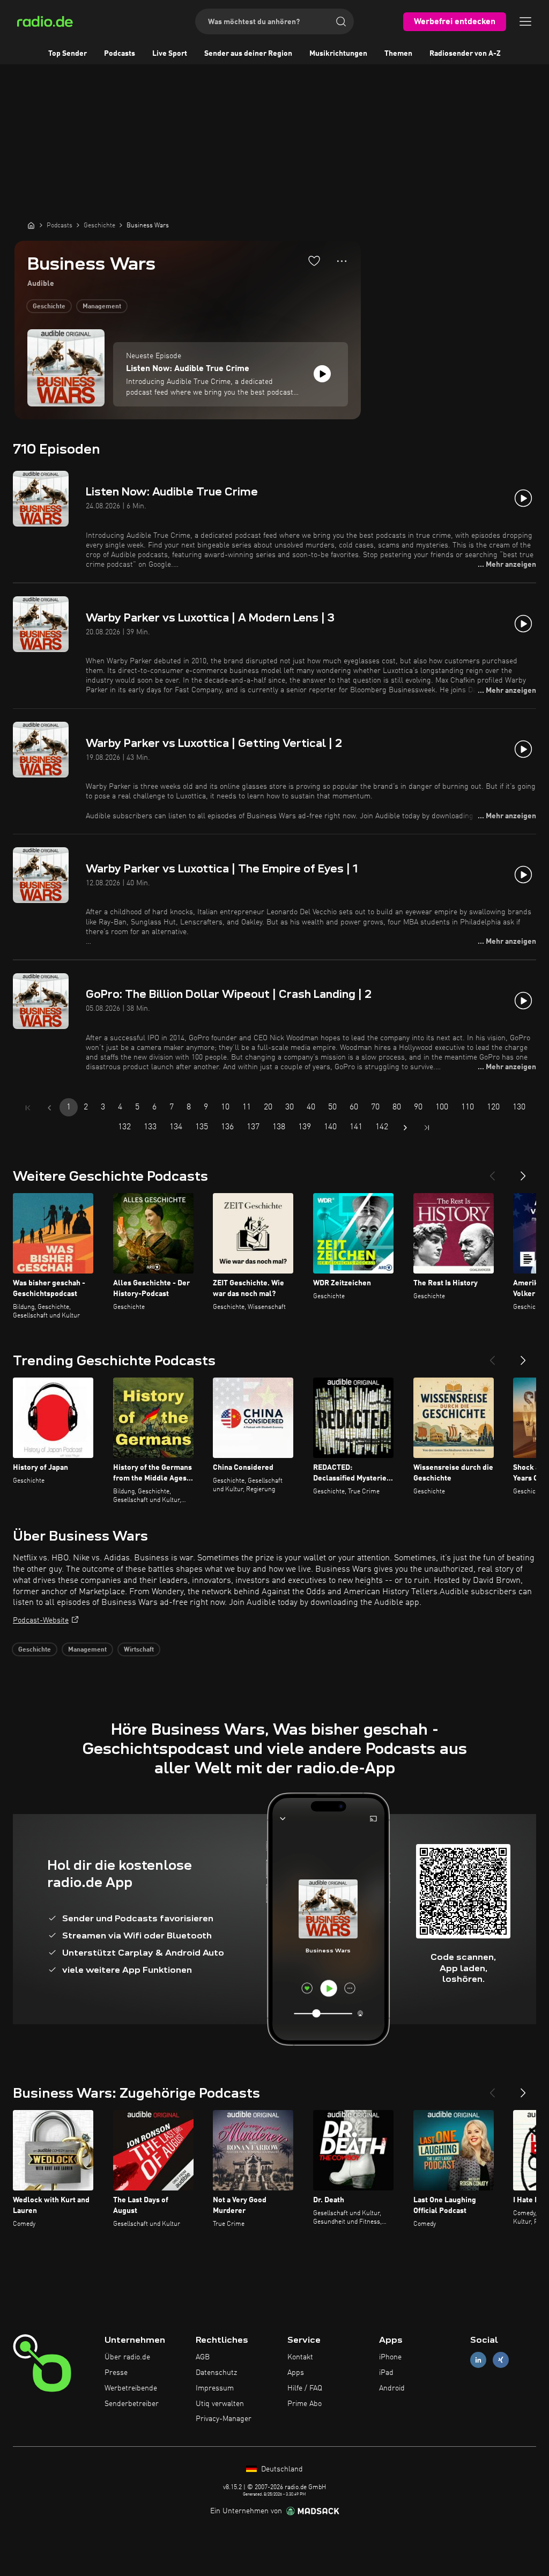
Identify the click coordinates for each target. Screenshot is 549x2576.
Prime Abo (305, 2404)
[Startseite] (31, 225)
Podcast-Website (41, 1620)
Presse (116, 2373)
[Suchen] (341, 21)
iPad (386, 2373)
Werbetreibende (131, 2388)
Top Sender (68, 54)
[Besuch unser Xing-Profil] (501, 2360)
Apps (296, 2373)
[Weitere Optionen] (342, 261)
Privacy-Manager (224, 2419)
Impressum (215, 2388)
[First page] (28, 1108)
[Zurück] (492, 1172)
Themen (398, 54)
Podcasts (120, 54)
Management (102, 307)
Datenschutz (216, 2373)
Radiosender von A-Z (465, 54)
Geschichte (49, 307)
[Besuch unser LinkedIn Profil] (478, 2360)
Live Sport (170, 54)
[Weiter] (523, 1172)
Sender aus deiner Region (248, 54)
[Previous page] (49, 1108)
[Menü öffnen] (525, 21)
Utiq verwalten (220, 2404)
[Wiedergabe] (322, 374)
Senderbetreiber (132, 2404)
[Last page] (427, 1128)
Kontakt (300, 2357)
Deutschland (281, 2469)
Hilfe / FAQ (305, 2388)
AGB (203, 2357)
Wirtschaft (139, 1650)
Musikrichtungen (338, 54)
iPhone (390, 2357)
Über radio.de (127, 2357)
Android (392, 2388)
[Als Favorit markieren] (314, 261)
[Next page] (405, 1128)
